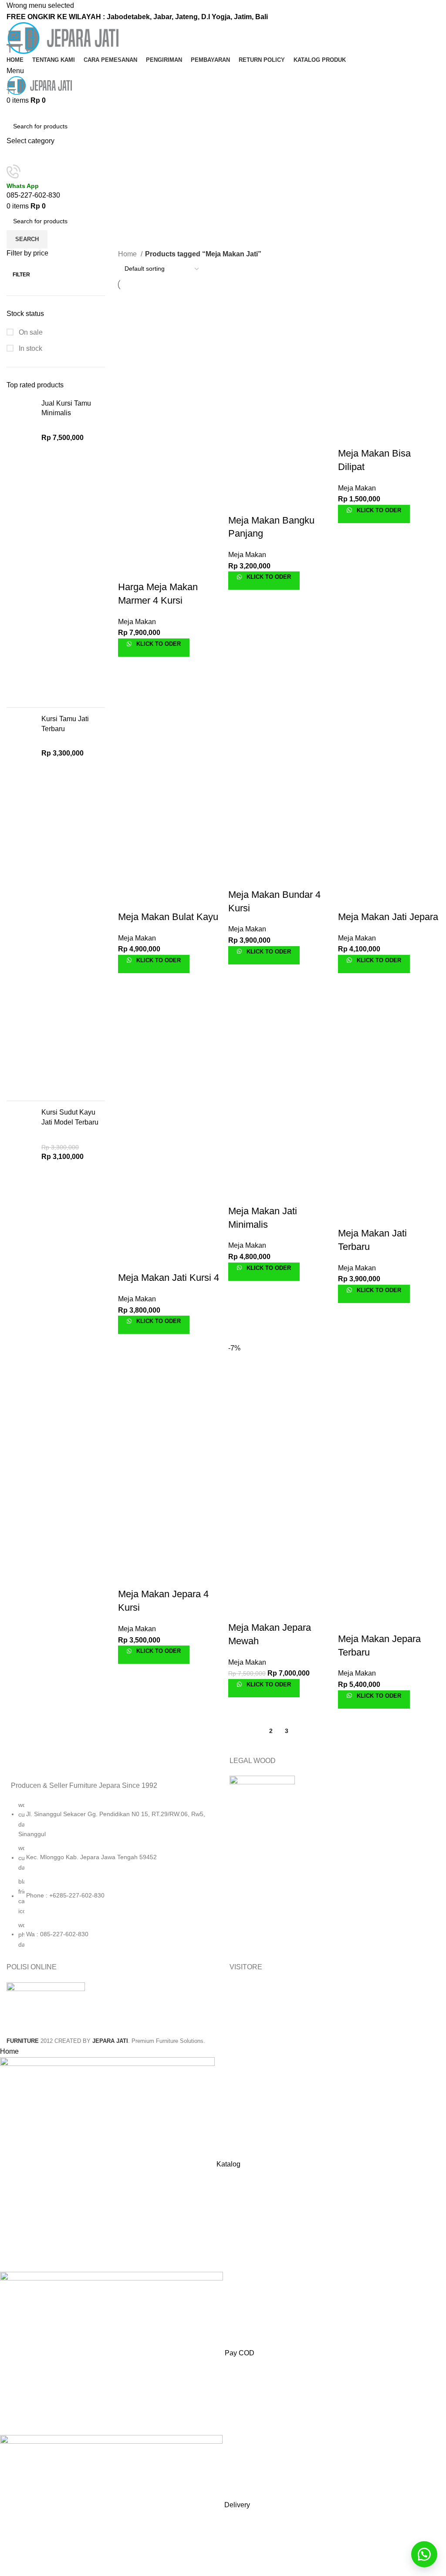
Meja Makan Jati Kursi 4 (169, 1278)
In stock (30, 348)
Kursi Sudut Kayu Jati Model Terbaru (70, 1117)
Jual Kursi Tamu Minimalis (66, 408)
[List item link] (111, 1879)
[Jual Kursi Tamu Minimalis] (21, 550)
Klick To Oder (158, 644)
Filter (21, 275)
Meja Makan (137, 622)
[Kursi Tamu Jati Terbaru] (21, 904)
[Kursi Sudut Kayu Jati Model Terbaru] (21, 1366)
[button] (424, 2554)
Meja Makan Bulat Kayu (168, 917)
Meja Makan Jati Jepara (388, 917)
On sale (30, 332)
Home (128, 254)
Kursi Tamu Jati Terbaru (65, 724)
